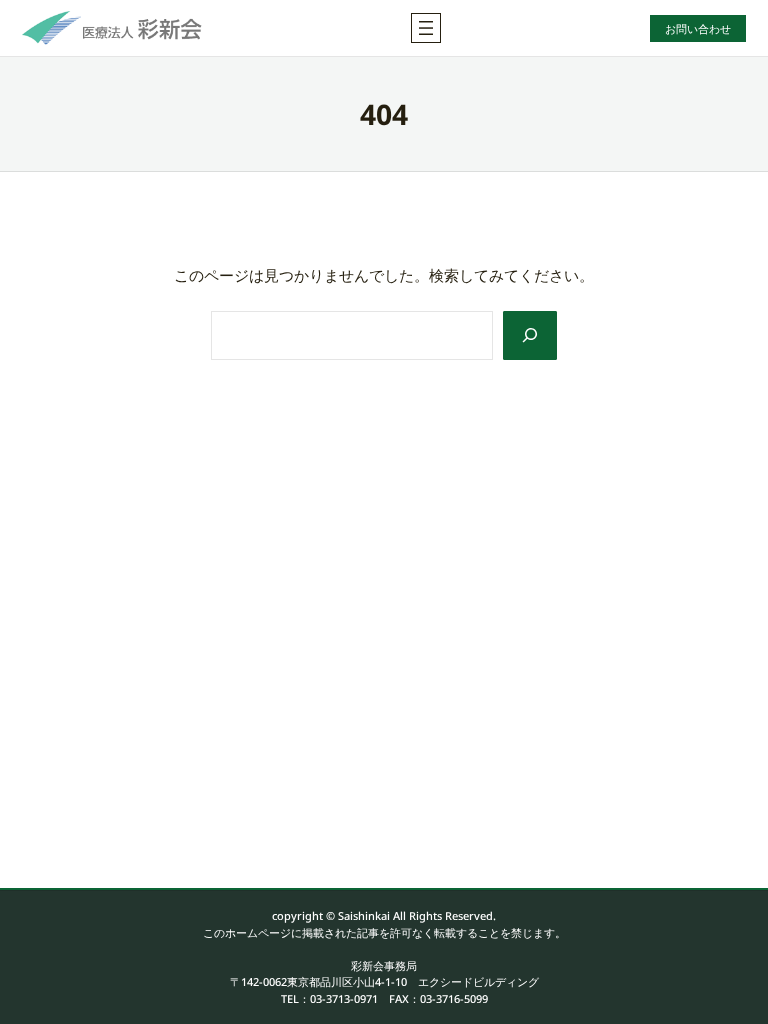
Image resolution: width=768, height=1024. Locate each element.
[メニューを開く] (426, 28)
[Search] (530, 335)
